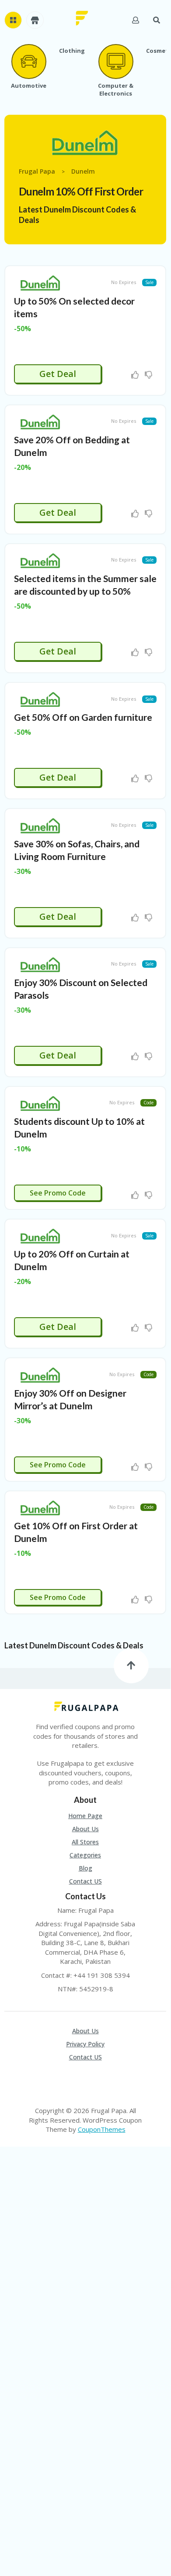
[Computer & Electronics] (115, 62)
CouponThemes (102, 2129)
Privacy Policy (85, 2044)
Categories (85, 1855)
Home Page (85, 1816)
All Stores (85, 1842)
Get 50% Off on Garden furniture (83, 717)
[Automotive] (28, 62)
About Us (85, 1829)
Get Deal (58, 374)
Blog (85, 1868)
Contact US (85, 1881)
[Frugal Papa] (82, 17)
